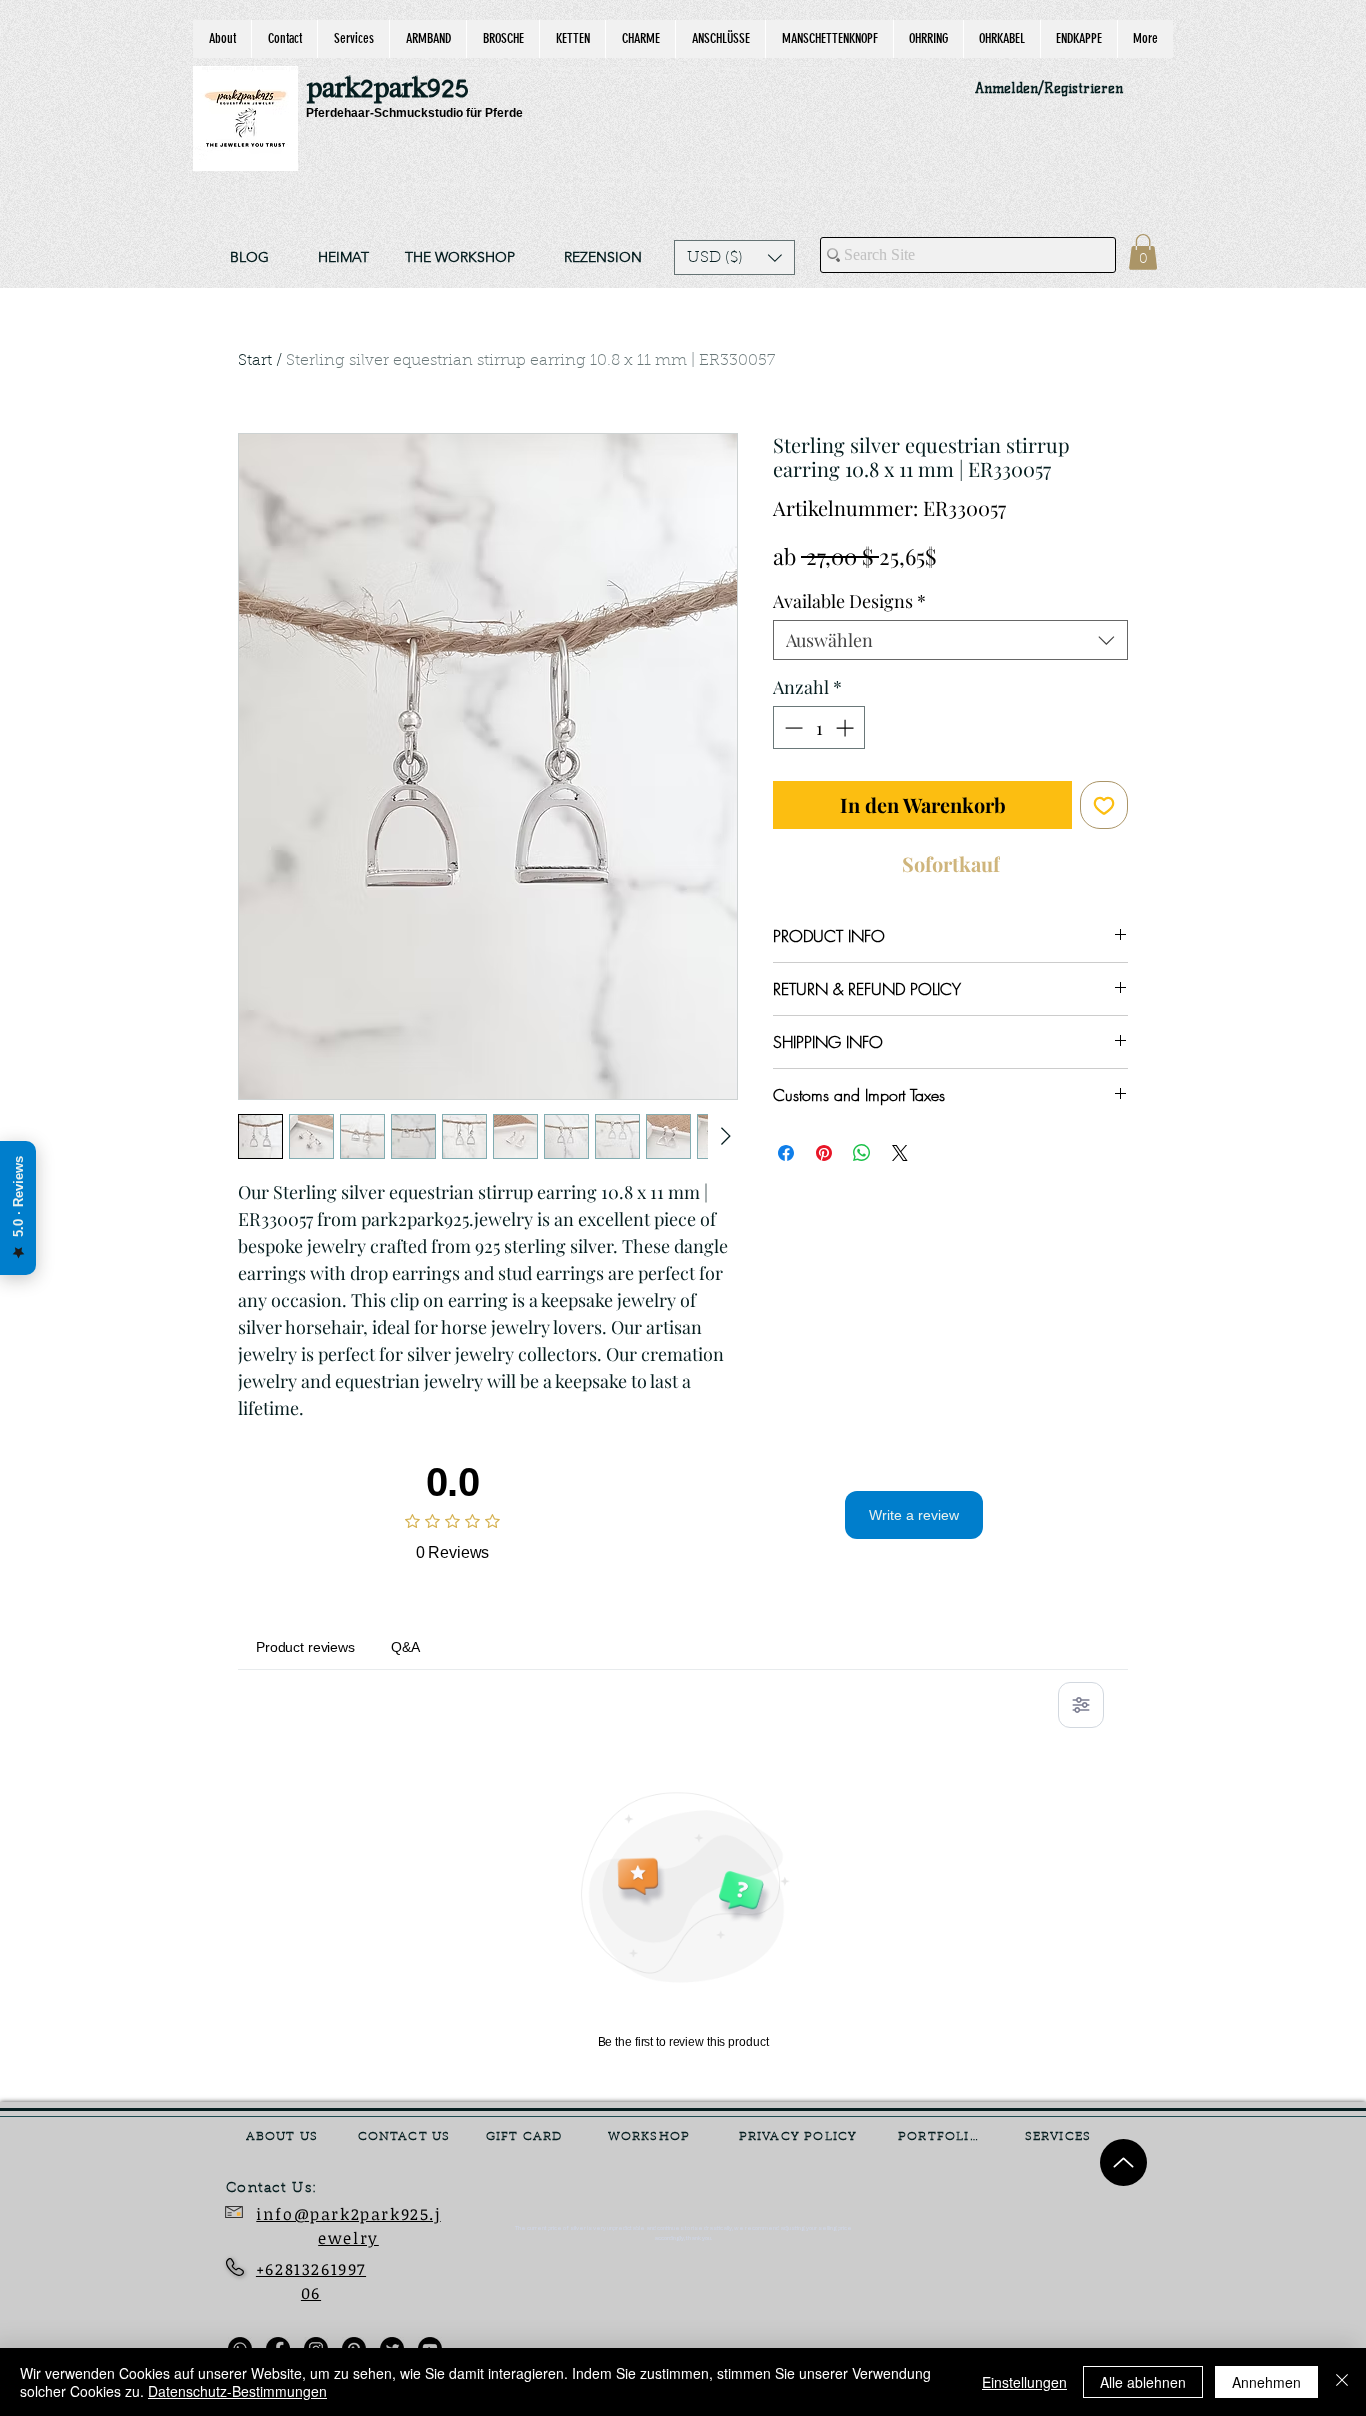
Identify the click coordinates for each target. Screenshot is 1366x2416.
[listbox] (734, 257)
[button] (734, 257)
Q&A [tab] (405, 1647)
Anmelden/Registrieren (1049, 88)
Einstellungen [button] (1024, 2382)
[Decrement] (791, 727)
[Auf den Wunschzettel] (1104, 805)
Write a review (914, 1515)
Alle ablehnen (1143, 2382)
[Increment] (846, 727)
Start (255, 361)
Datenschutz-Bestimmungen (237, 2391)
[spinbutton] (819, 727)
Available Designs (849, 601)
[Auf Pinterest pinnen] (824, 1153)
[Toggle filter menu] (1081, 1705)
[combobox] (950, 640)
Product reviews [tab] (305, 1647)
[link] (1143, 252)
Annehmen (1266, 2382)
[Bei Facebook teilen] (786, 1153)
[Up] (1123, 2162)
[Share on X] (900, 1153)
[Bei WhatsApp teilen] (862, 1153)
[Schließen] (1342, 2382)
